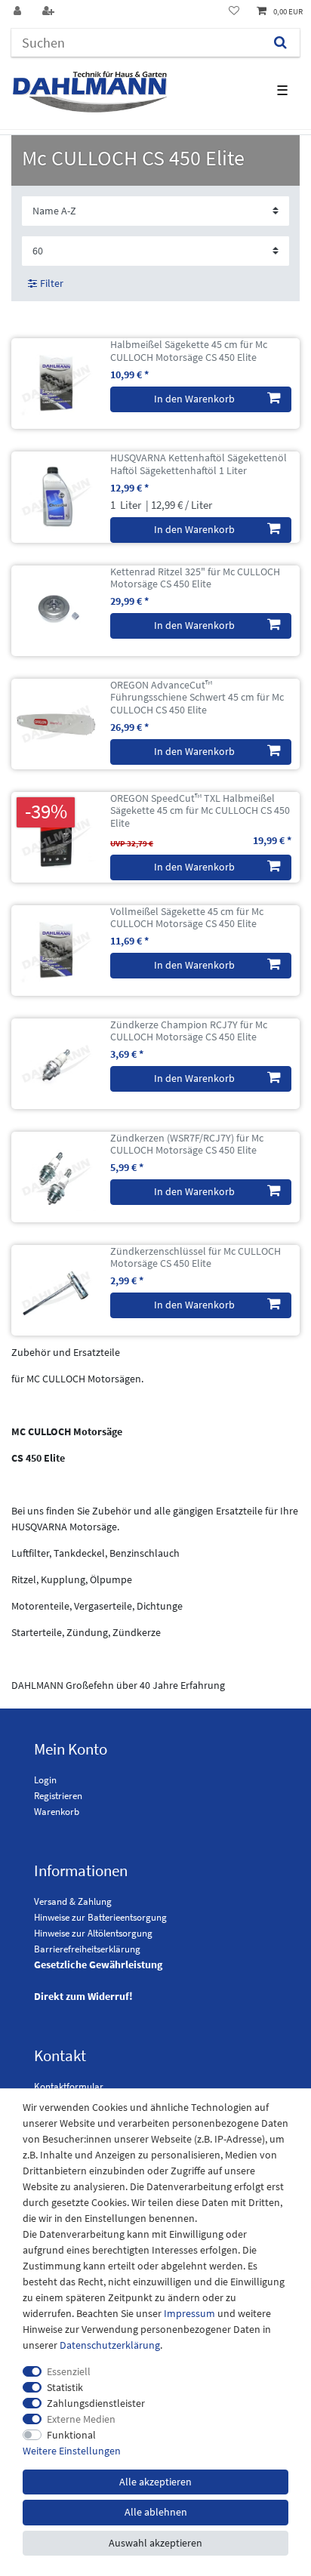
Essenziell (69, 2371)
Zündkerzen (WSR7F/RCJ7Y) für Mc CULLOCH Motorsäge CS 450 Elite (187, 1145)
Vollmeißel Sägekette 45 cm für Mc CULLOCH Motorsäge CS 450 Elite (187, 918)
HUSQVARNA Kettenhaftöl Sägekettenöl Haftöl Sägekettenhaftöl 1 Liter (199, 464)
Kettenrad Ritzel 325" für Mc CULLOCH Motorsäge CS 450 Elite (195, 578)
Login (45, 1780)
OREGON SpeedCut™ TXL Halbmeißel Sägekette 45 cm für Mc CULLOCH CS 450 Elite (200, 811)
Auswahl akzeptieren (155, 2543)
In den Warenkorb (194, 399)
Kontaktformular (69, 2086)
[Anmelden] (19, 12)
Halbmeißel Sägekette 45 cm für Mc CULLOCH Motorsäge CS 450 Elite (189, 351)
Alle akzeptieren (155, 2482)
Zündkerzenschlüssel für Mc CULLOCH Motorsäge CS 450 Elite (196, 1258)
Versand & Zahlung (73, 1901)
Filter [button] (52, 283)
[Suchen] (280, 43)
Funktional (71, 2435)
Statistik (65, 2387)
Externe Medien (81, 2419)
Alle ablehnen (156, 2512)
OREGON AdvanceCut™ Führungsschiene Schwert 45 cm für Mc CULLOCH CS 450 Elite (197, 698)
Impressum (189, 2313)
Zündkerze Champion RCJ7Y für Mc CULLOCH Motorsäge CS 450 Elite (189, 1031)
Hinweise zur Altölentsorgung (93, 1933)
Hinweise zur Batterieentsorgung (100, 1917)
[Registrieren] (50, 12)
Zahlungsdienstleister (96, 2403)
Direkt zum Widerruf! (83, 1996)
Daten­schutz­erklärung (110, 2345)
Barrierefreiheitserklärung (87, 1949)
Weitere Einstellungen (72, 2451)
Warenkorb (57, 1812)
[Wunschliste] (234, 12)
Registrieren (58, 1796)
